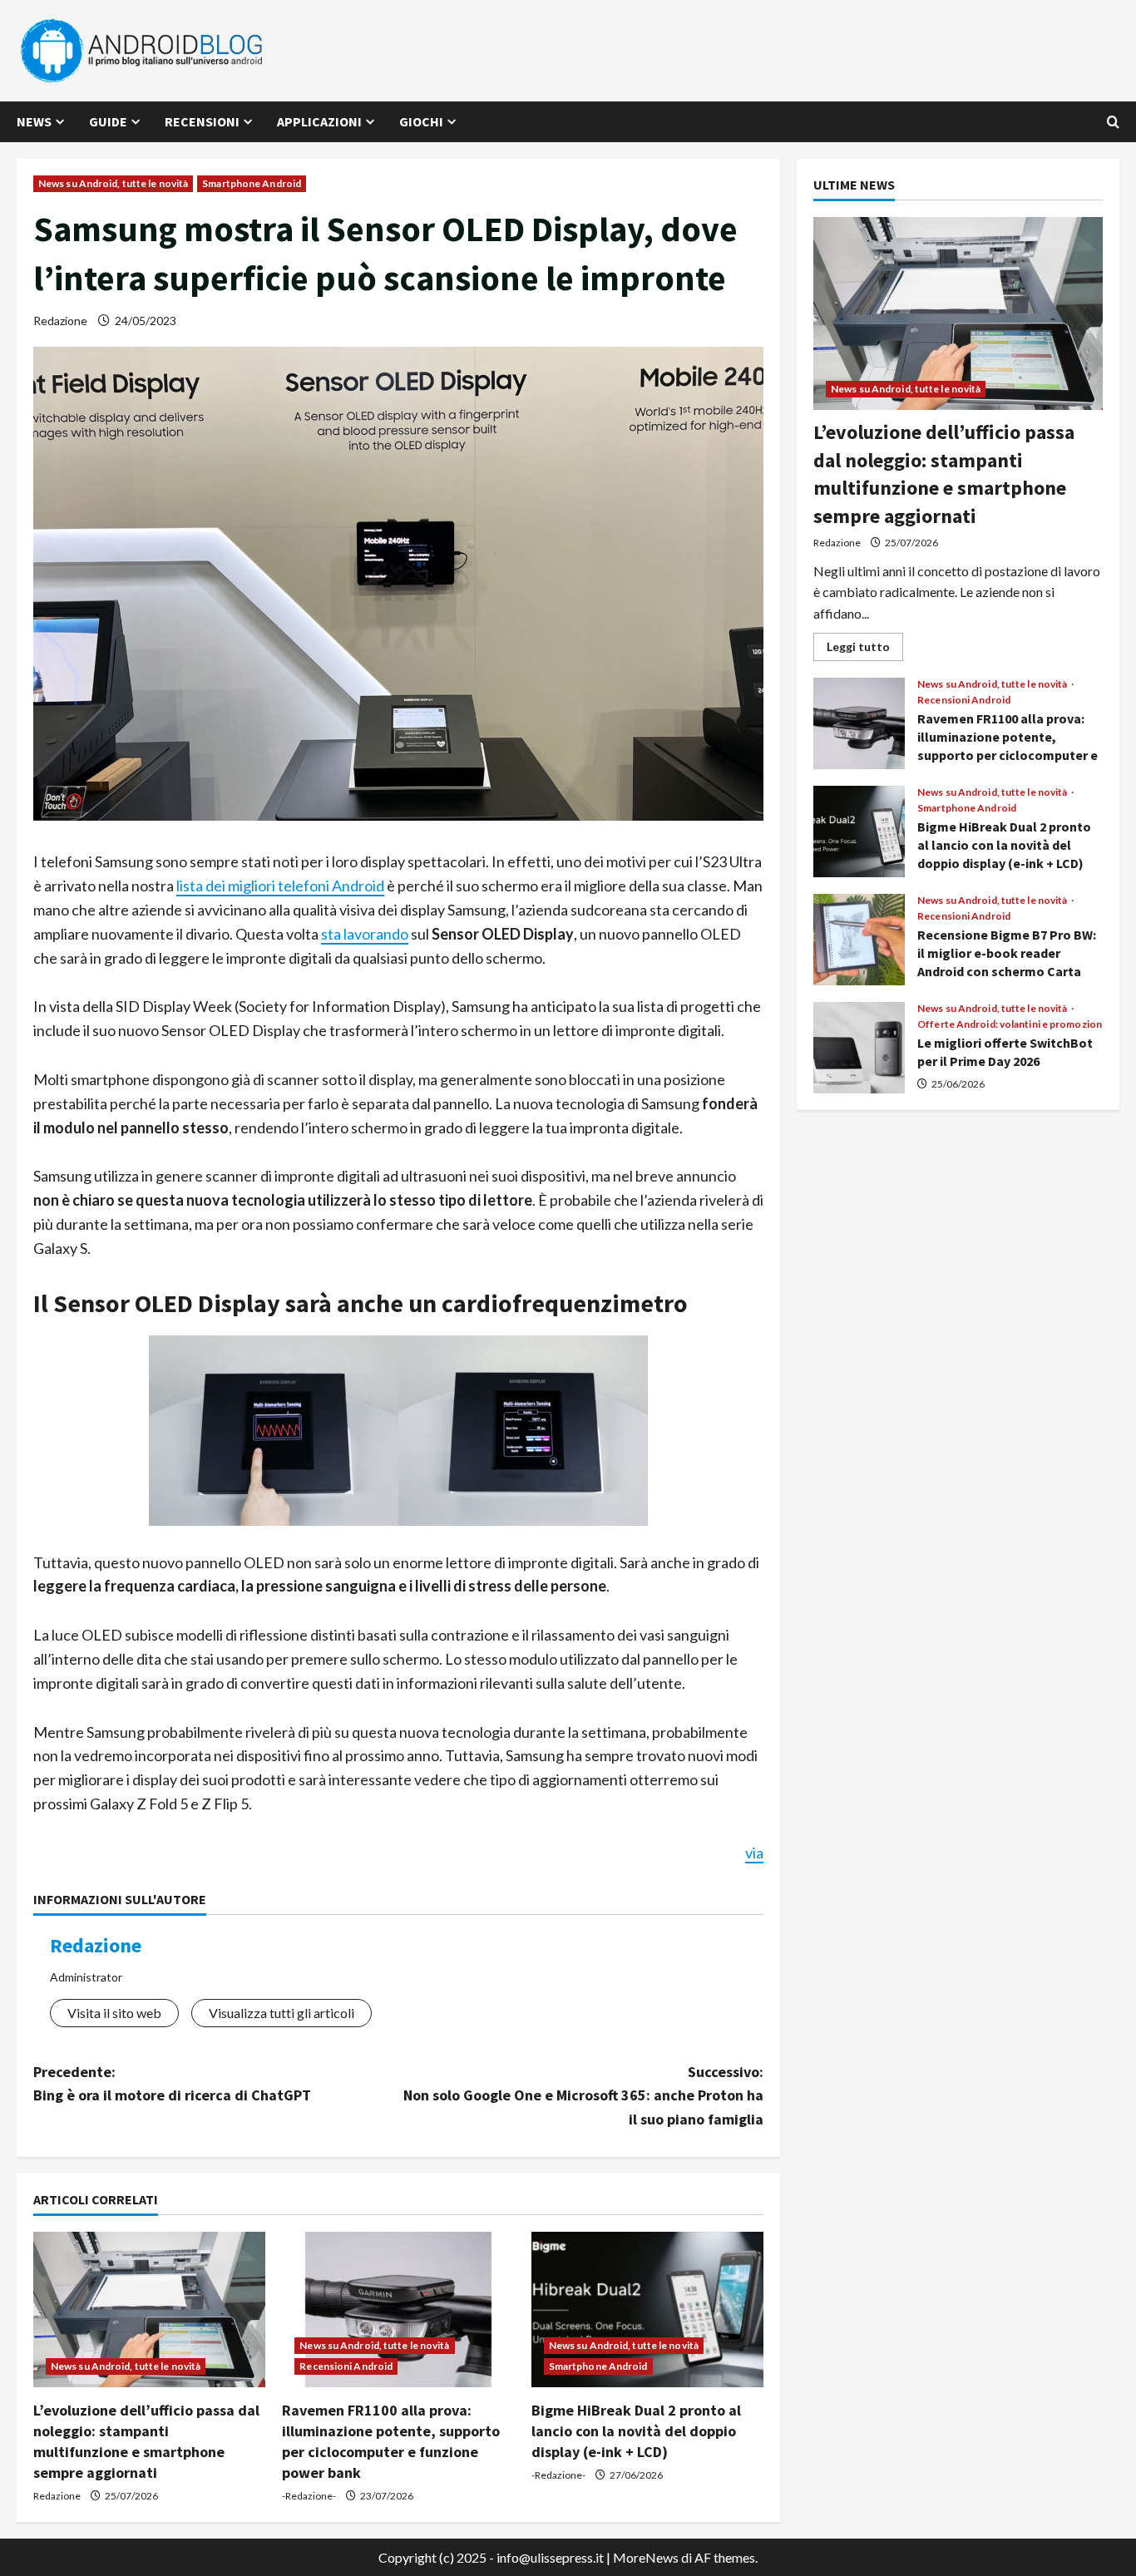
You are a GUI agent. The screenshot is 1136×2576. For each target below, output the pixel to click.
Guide (108, 121)
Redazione (60, 321)
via (754, 1853)
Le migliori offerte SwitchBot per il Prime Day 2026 (859, 1048)
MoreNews (646, 2557)
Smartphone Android (252, 183)
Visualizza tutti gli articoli (282, 2013)
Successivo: (583, 2096)
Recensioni (202, 121)
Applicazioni (319, 121)
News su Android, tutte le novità (113, 183)
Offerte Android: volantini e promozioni (1011, 1024)
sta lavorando (365, 934)
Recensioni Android (346, 2366)
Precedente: (172, 2084)
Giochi (421, 121)
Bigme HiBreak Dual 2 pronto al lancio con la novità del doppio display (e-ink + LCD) (636, 2431)
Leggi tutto (865, 650)
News (34, 121)
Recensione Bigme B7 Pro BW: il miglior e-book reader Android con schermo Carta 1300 (859, 940)
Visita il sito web (114, 2013)
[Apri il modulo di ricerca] (1113, 122)
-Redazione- (309, 2496)
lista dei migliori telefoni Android (280, 886)
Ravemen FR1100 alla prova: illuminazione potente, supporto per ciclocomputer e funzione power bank (859, 723)
